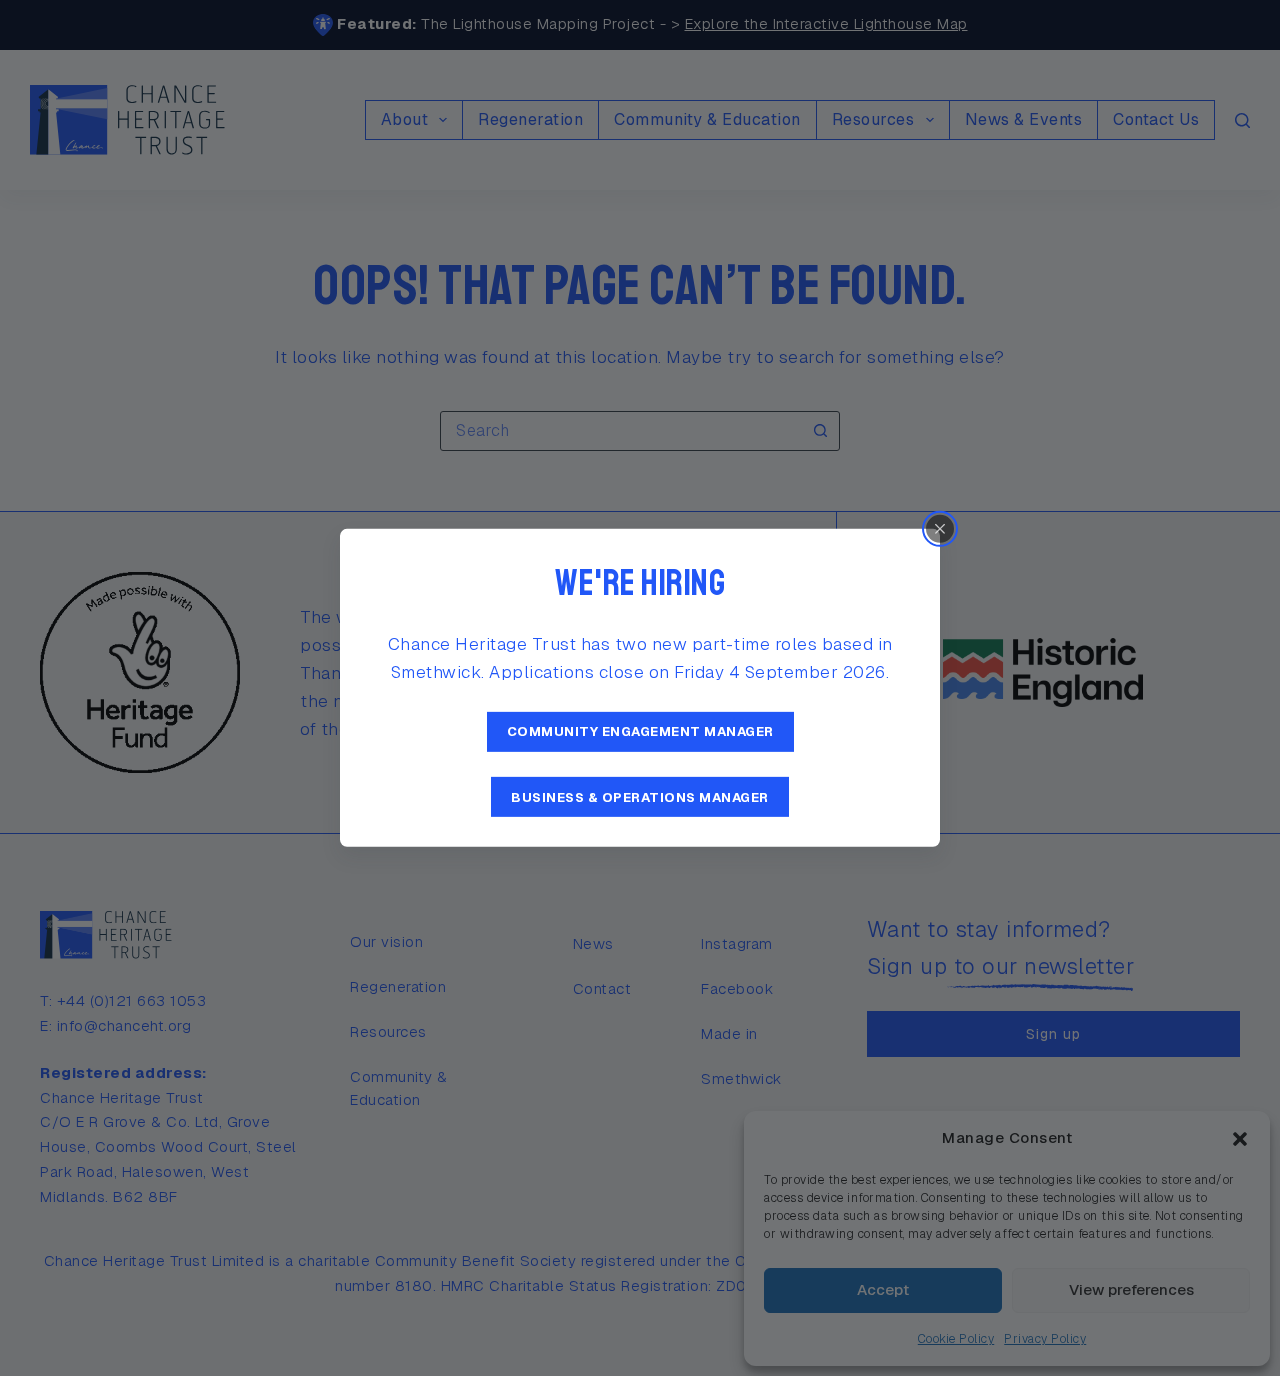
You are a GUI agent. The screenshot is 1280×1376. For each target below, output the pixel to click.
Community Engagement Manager (640, 731)
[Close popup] (940, 529)
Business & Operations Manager (640, 796)
